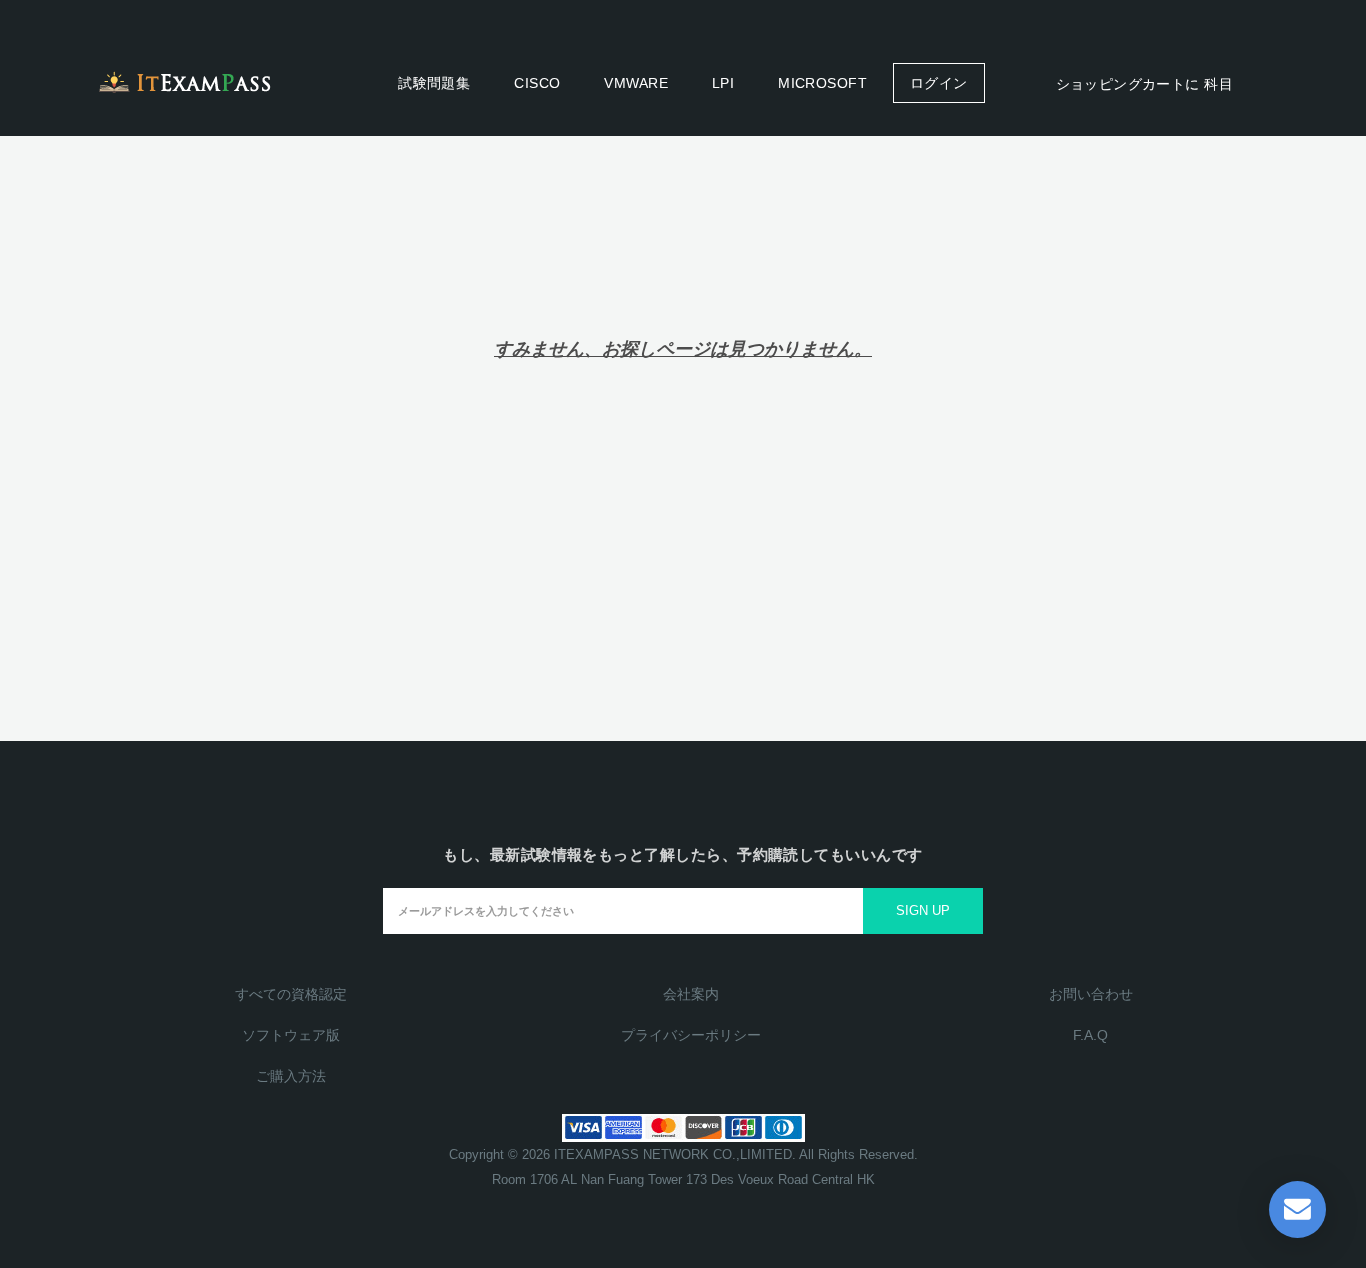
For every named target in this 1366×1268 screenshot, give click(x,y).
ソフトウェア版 (291, 1035)
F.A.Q (1090, 1035)
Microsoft (822, 83)
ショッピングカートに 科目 (1142, 84)
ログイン (939, 83)
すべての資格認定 (291, 994)
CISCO (537, 83)
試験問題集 (434, 83)
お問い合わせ (1091, 994)
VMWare (636, 83)
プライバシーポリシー (691, 1035)
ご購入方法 (291, 1076)
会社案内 (691, 994)
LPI (723, 83)
